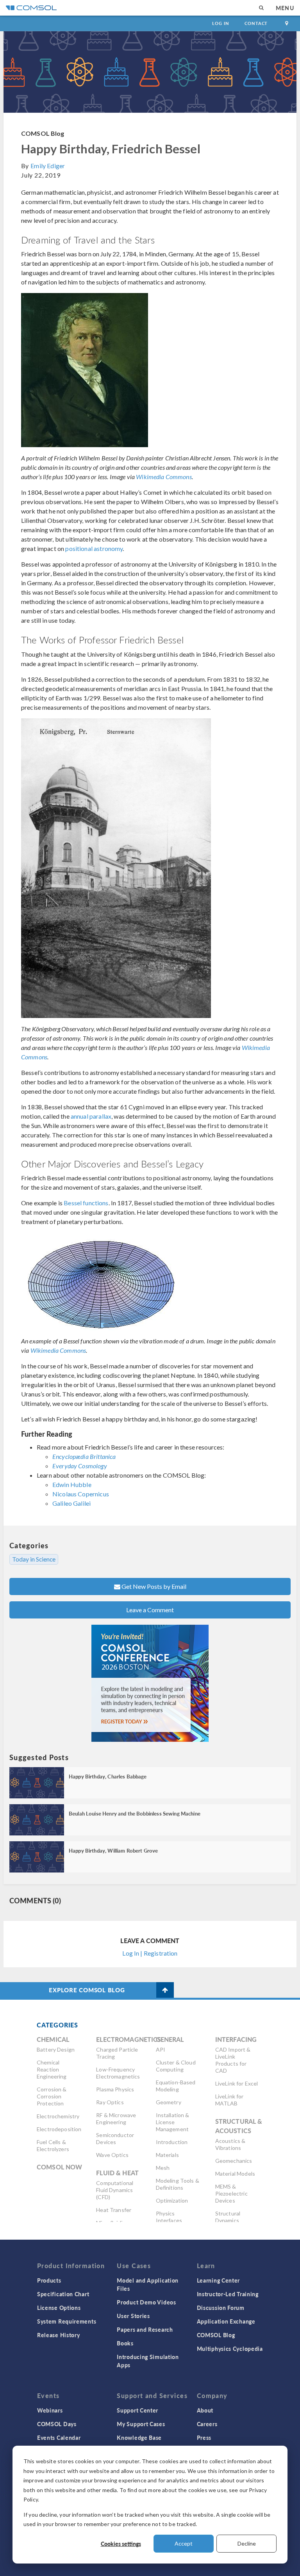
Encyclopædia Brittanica (84, 1456)
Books (125, 2343)
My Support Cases (141, 2424)
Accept (184, 2543)
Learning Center (219, 2280)
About (205, 2410)
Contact (256, 23)
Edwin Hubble (72, 1484)
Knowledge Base (139, 2437)
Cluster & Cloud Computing (176, 2066)
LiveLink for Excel (237, 2083)
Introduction (172, 2142)
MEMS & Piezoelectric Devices (231, 2193)
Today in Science (34, 1559)
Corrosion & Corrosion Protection (52, 2096)
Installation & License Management (173, 2122)
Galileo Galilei (71, 1503)
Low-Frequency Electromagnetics (118, 2073)
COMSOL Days (57, 2424)
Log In (221, 23)
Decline (247, 2543)
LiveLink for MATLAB (229, 2100)
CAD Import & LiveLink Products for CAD (233, 2060)
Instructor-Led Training (228, 2294)
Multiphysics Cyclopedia (230, 2349)
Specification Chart (63, 2294)
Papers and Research (145, 2329)
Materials (167, 2155)
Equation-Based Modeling (176, 2086)
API (161, 2049)
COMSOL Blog (43, 133)
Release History (59, 2335)
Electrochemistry (58, 2116)
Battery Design (56, 2049)
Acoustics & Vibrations (230, 2144)
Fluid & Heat (117, 2173)
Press (204, 2437)
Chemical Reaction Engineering (52, 2069)
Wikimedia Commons (164, 477)
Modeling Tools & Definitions (178, 2184)
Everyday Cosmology (80, 1466)
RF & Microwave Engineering (116, 2119)
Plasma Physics (115, 2089)
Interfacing (236, 2039)
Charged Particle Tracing (117, 2053)
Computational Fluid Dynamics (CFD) (115, 2190)
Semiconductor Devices (115, 2138)
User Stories (133, 2316)
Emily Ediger (48, 166)
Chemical (53, 2039)
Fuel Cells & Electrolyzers (53, 2145)
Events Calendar (59, 2437)
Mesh (163, 2168)
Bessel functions (86, 1203)
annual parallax (91, 1116)
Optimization (172, 2200)
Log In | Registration (150, 1953)
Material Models (235, 2174)
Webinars (50, 2410)
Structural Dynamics (228, 2217)
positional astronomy (94, 548)
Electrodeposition (59, 2129)
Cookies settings (121, 2544)
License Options (59, 2308)
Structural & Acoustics (239, 2126)
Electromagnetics (129, 2039)
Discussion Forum (221, 2308)
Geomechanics (234, 2161)
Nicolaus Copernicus (81, 1494)
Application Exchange (226, 2321)
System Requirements (67, 2321)
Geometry (169, 2102)
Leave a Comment (150, 1610)
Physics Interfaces (169, 2217)
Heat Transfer (114, 2210)
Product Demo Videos (146, 2302)
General (170, 2039)
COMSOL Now (60, 2167)
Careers (207, 2424)
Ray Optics (110, 2102)
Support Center (137, 2410)
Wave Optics (112, 2155)
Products (49, 2280)
